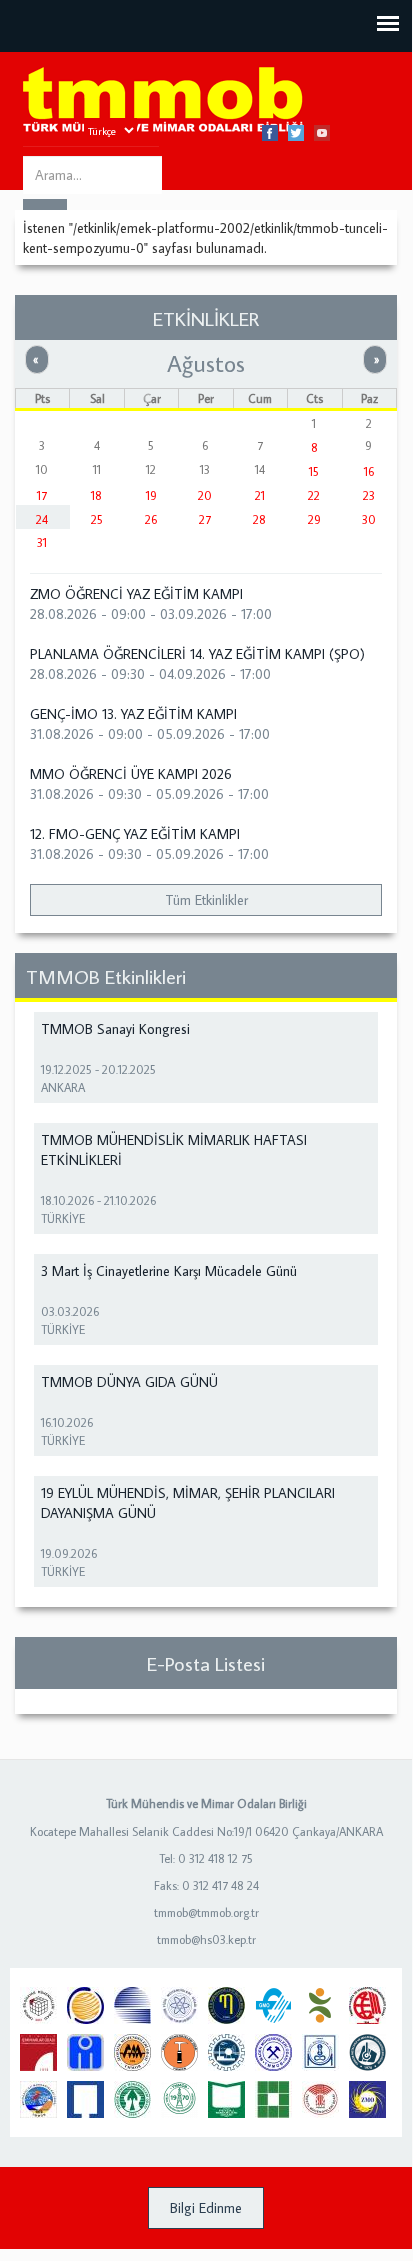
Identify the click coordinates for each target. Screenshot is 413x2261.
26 (151, 519)
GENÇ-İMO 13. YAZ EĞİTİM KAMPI (133, 714)
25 (97, 519)
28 (259, 519)
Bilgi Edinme (206, 2208)
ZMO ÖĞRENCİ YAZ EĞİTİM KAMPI (136, 594)
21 (260, 495)
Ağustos (206, 363)
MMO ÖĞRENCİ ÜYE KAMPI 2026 (131, 774)
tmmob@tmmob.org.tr (206, 1912)
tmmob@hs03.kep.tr (206, 1939)
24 (42, 519)
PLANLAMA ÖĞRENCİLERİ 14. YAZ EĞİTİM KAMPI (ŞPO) (197, 654)
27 (205, 519)
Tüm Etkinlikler (206, 900)
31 (42, 542)
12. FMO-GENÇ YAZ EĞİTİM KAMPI (135, 834)
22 (314, 495)
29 (314, 519)
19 (151, 495)
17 (42, 495)
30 (369, 519)
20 (205, 495)
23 (369, 495)
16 (369, 471)
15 (314, 471)
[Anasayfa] (163, 100)
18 (96, 495)
